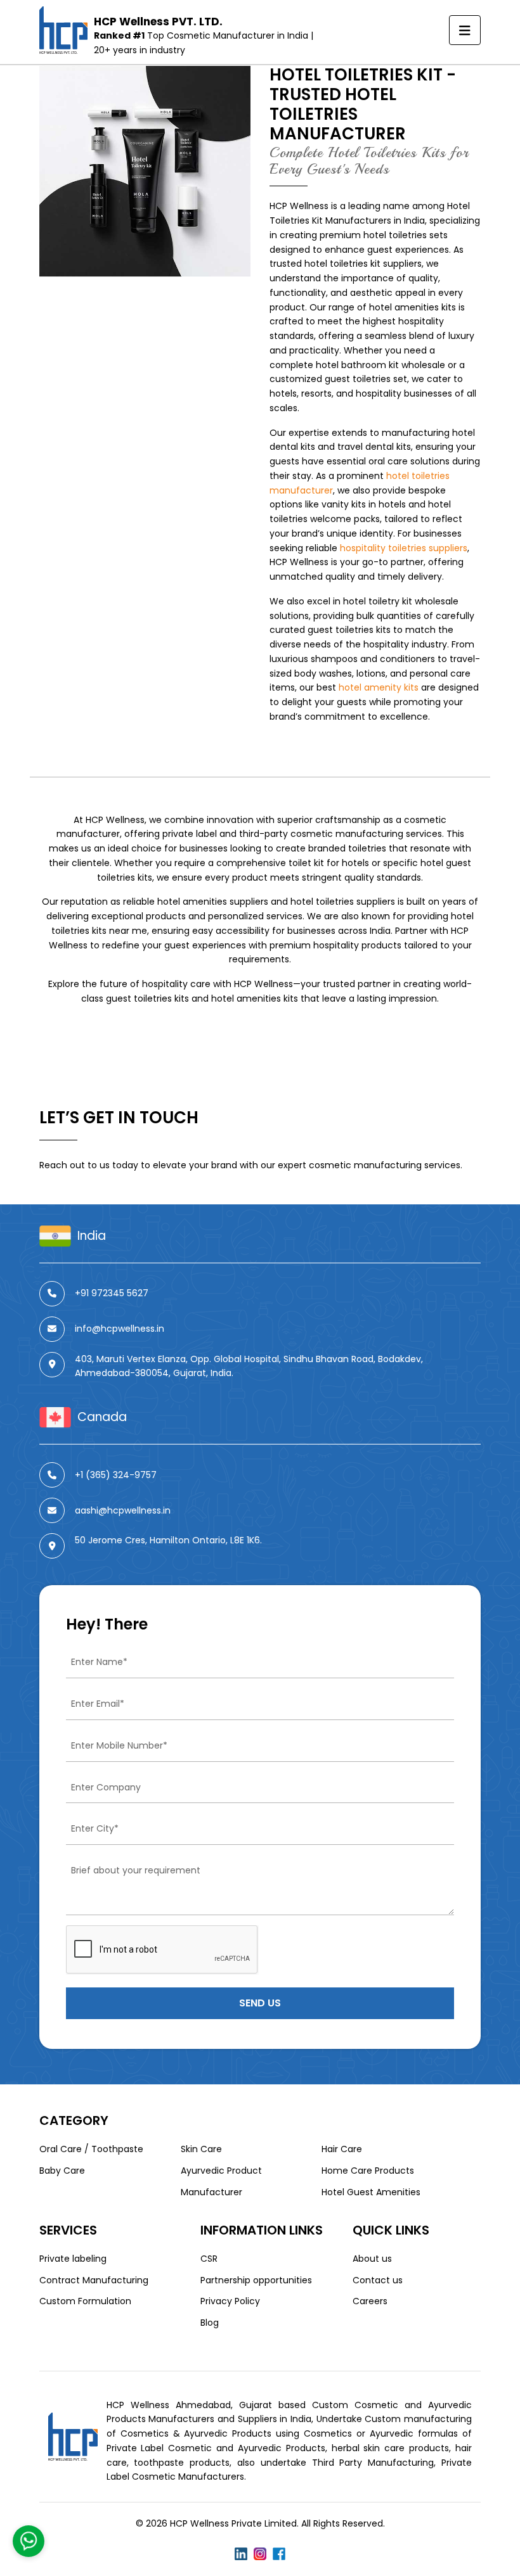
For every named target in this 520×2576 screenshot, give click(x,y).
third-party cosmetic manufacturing (321, 834)
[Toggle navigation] (465, 30)
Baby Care (62, 2171)
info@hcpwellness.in (120, 1329)
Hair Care (342, 2149)
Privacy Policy (230, 2301)
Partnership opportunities (256, 2280)
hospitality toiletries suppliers (404, 548)
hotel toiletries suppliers (343, 902)
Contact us (378, 2280)
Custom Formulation (85, 2301)
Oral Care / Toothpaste (91, 2149)
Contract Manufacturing (94, 2280)
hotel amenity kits (379, 687)
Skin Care (201, 2149)
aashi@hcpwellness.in (123, 1510)
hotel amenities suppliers (213, 902)
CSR (209, 2259)
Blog (210, 2323)
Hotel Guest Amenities (371, 2192)
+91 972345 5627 (112, 1293)
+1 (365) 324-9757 (116, 1475)
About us (372, 2259)
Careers (370, 2301)
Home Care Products (368, 2171)
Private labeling (73, 2259)
